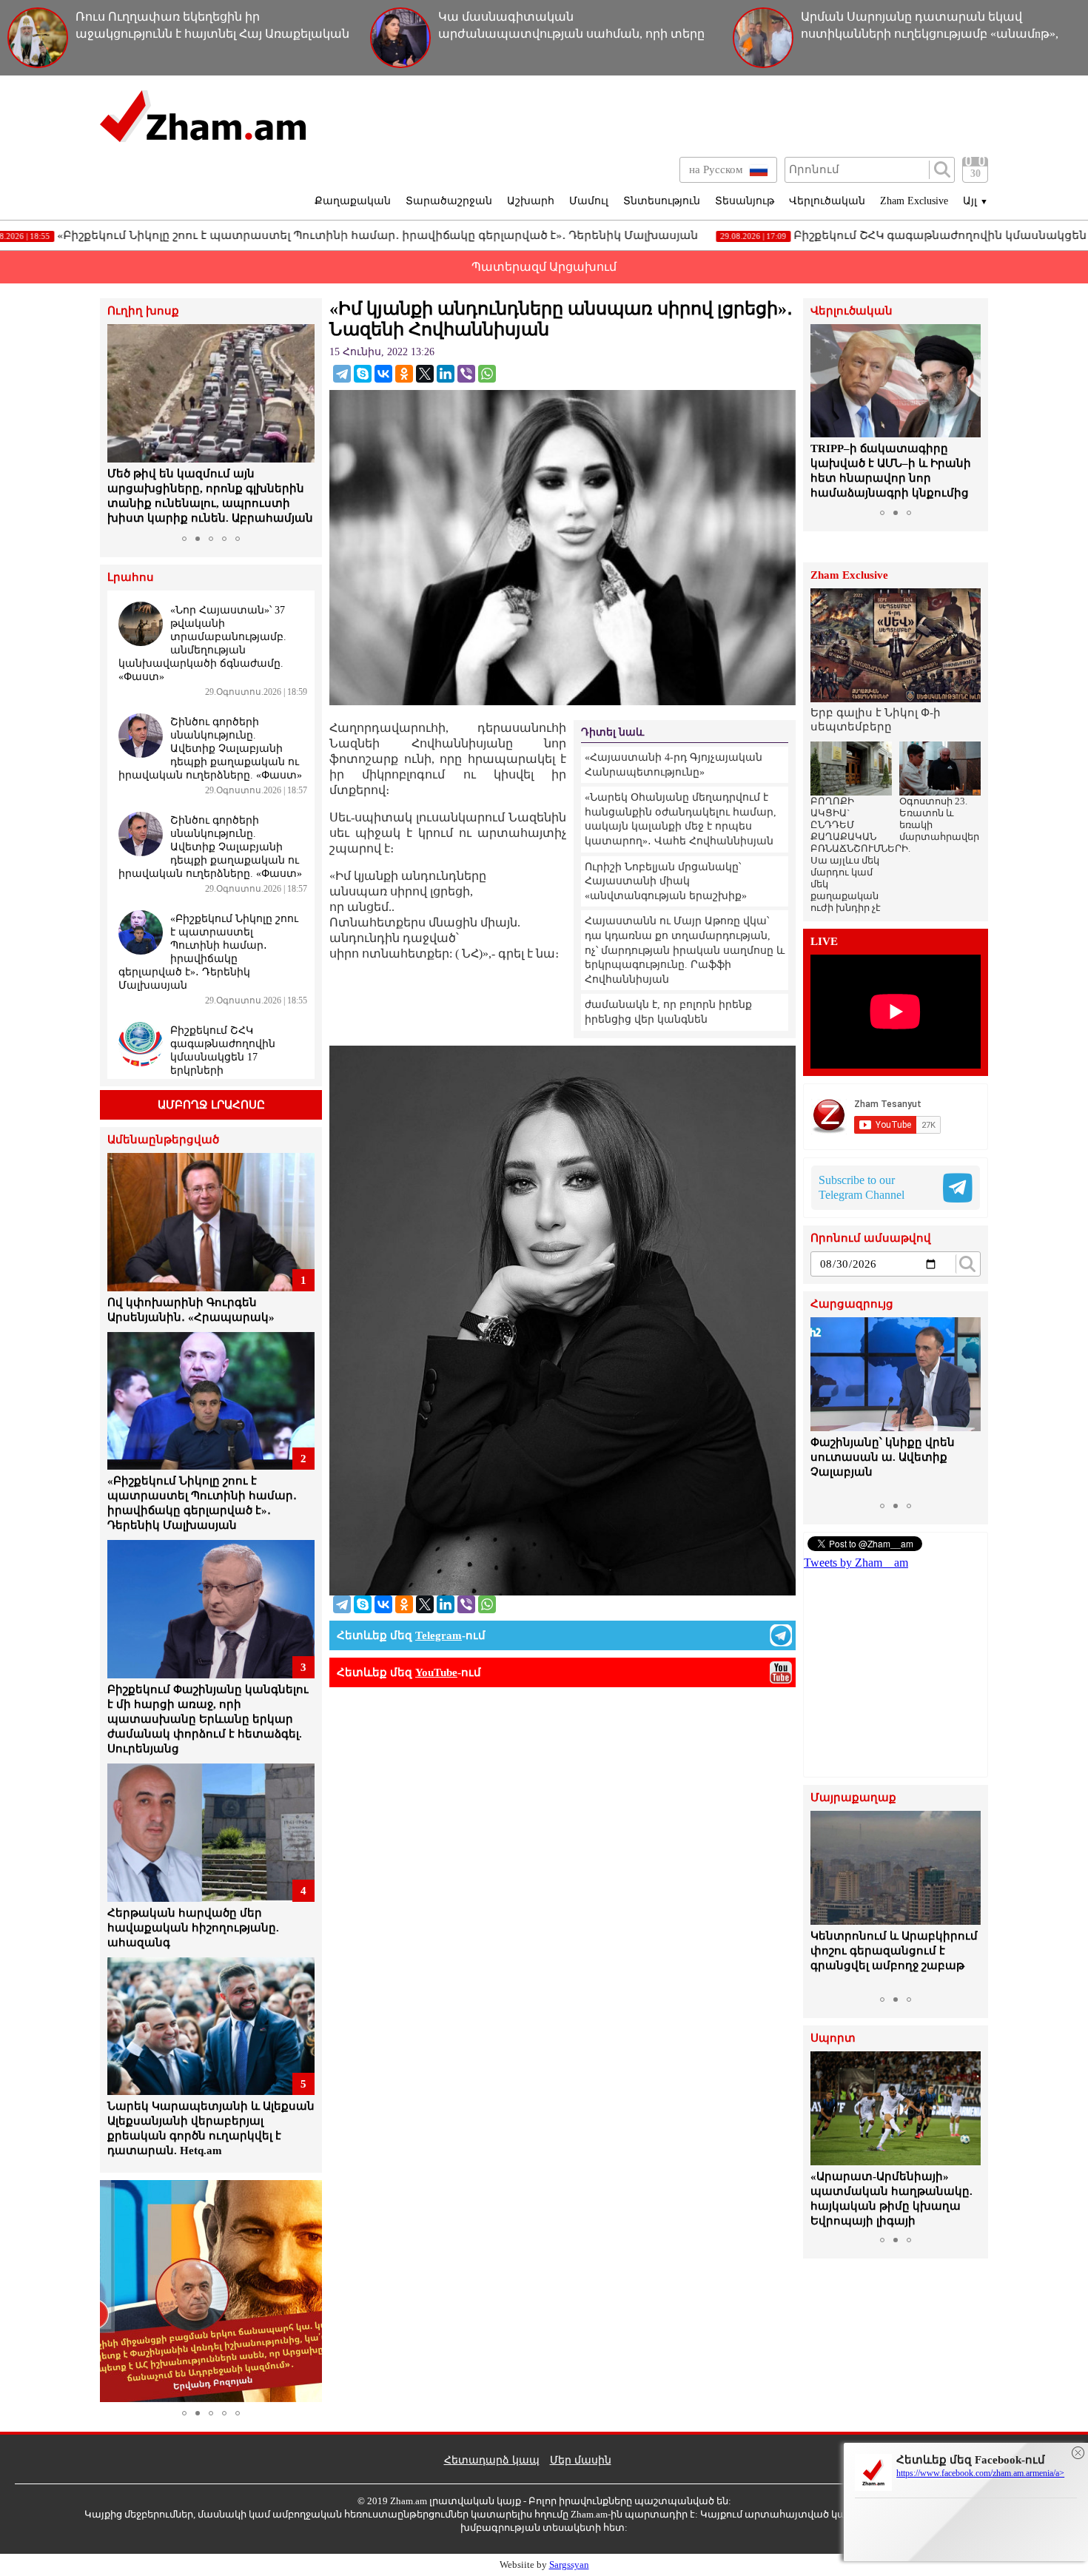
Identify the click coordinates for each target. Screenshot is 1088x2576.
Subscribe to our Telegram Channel (862, 1187)
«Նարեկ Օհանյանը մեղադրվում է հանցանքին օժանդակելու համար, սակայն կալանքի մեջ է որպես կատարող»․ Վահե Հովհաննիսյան (681, 819)
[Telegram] (342, 374)
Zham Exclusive (914, 201)
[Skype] (363, 374)
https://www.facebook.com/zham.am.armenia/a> (980, 2473)
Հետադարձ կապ (492, 2460)
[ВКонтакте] (383, 374)
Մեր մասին (581, 2460)
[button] (121, 426)
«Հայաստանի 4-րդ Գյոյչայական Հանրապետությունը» (674, 765)
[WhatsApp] (487, 374)
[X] (425, 374)
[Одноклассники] (404, 374)
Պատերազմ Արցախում (544, 267)
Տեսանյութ (745, 201)
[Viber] (466, 374)
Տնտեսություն (662, 201)
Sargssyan (569, 2565)
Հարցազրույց (852, 1304)
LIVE (824, 942)
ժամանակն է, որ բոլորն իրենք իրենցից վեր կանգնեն (668, 1012)
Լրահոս (131, 578)
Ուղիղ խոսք (143, 311)
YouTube (436, 1672)
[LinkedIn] (446, 374)
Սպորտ (833, 2038)
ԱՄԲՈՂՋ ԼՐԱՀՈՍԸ (211, 1105)
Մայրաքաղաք (853, 1798)
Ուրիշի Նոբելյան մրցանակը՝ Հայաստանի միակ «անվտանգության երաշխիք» (666, 881)
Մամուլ (589, 201)
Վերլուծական (827, 201)
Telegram (439, 1635)
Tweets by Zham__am (856, 1563)
